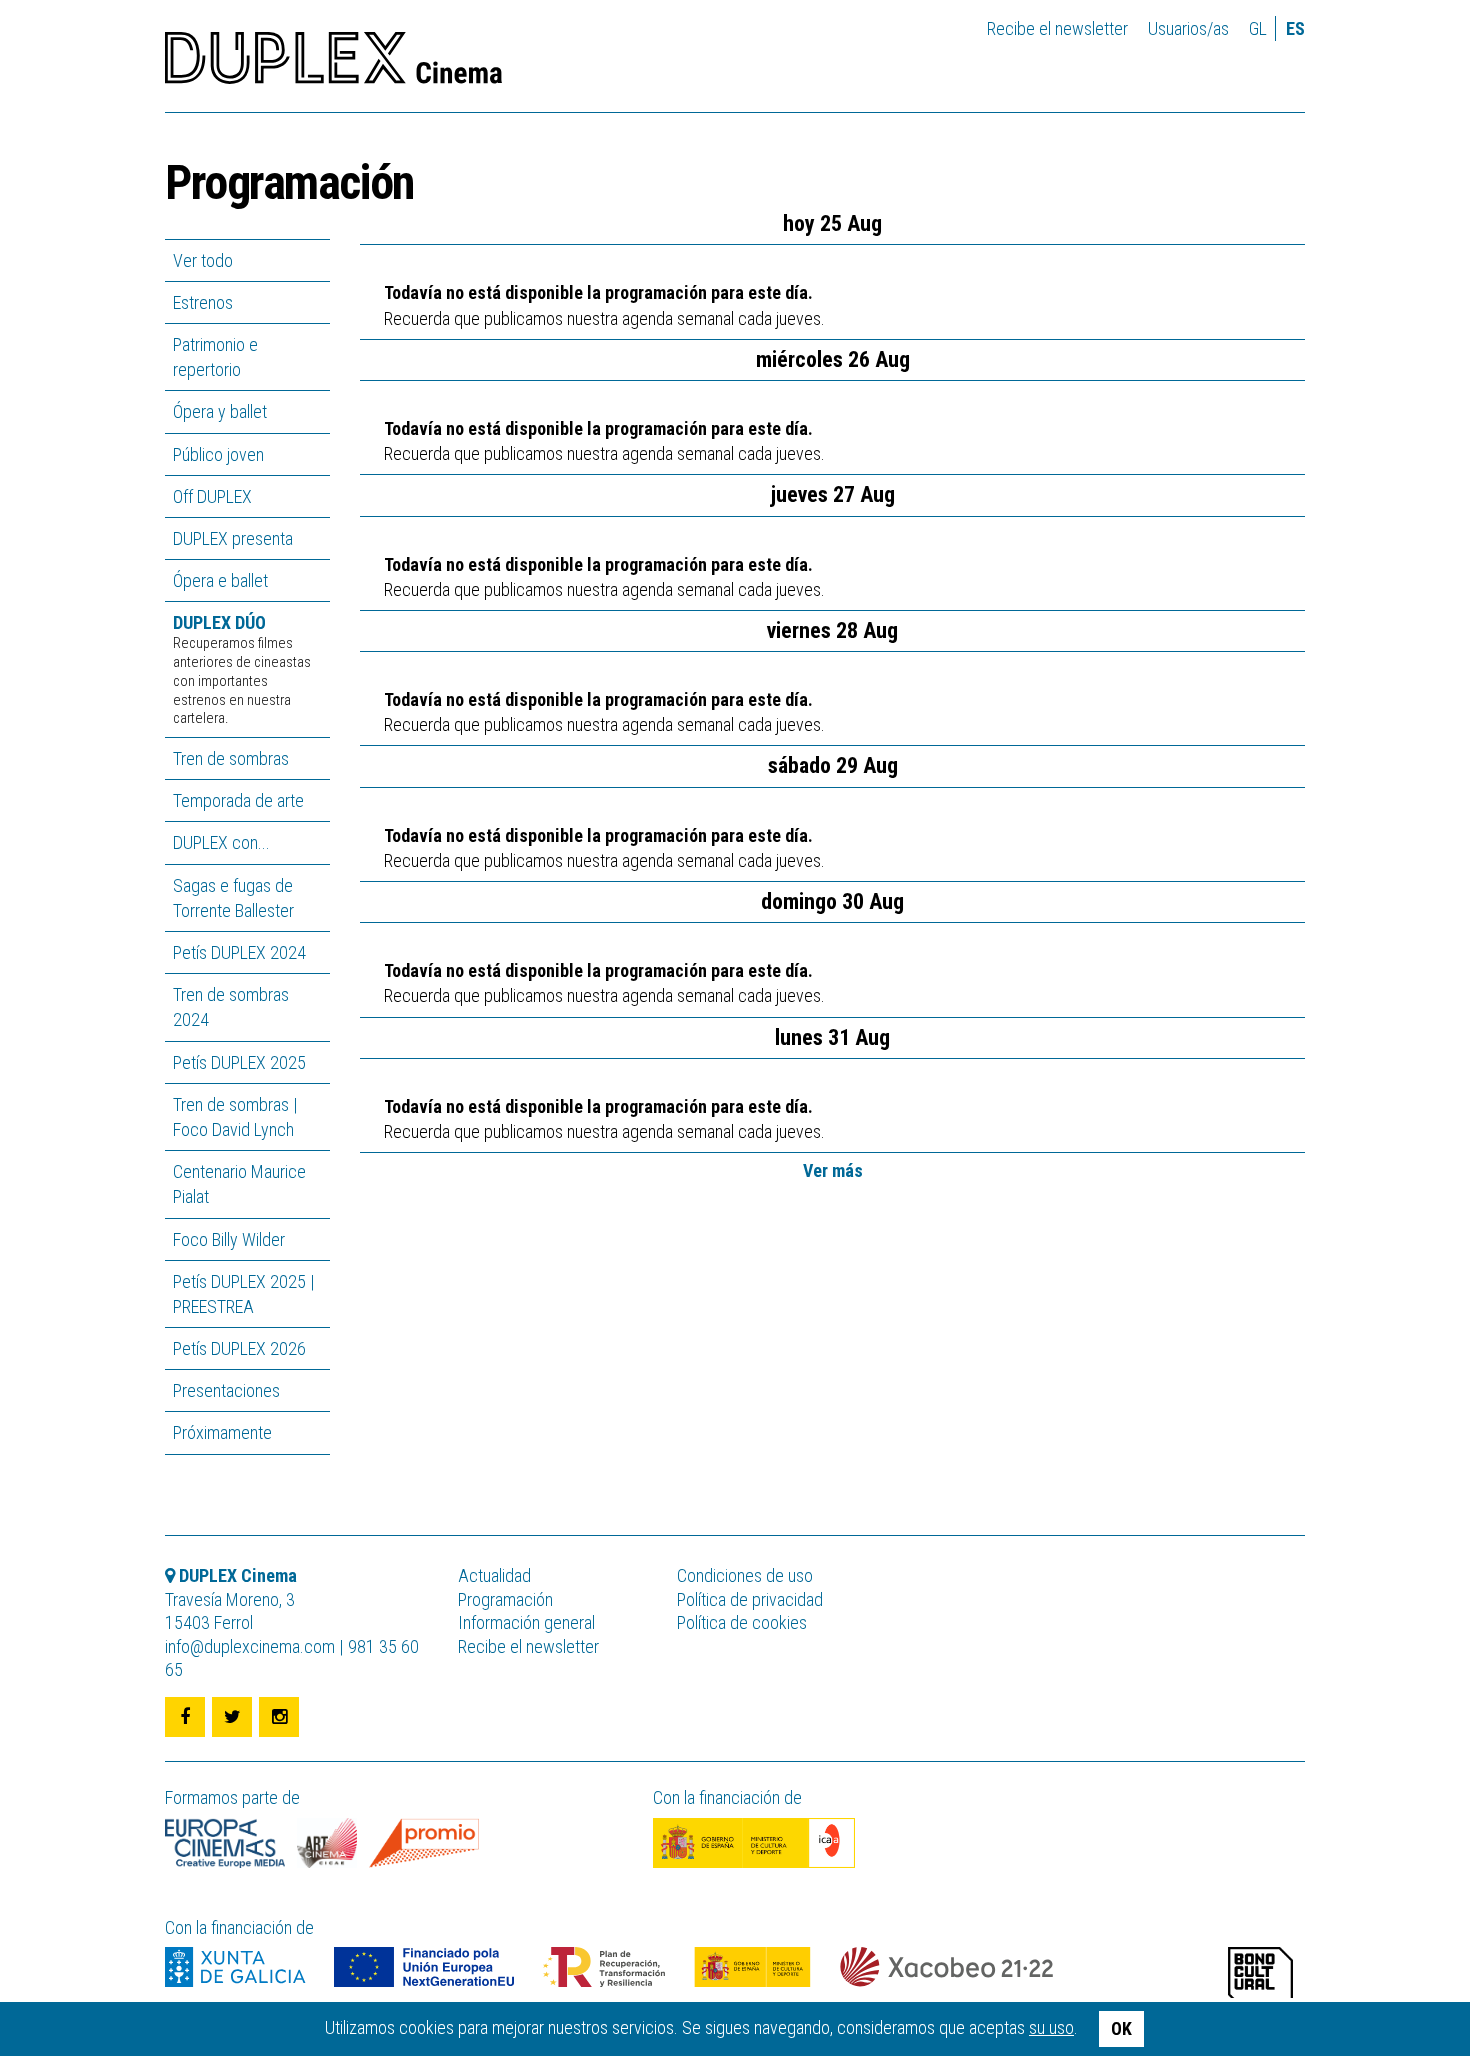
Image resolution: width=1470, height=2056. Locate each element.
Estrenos (203, 302)
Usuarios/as (1188, 28)
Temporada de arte (238, 800)
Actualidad (494, 1575)
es (1295, 28)
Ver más (833, 1170)
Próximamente (222, 1432)
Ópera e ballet (220, 580)
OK (1121, 2028)
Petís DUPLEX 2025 (239, 1062)
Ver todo (203, 260)
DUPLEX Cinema (333, 64)
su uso (1051, 2027)
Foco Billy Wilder (229, 1239)
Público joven (218, 454)
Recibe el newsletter (1057, 28)
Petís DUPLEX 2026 (239, 1348)
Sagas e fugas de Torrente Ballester (233, 898)
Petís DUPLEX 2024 (239, 952)
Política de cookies (742, 1622)
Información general (526, 1622)
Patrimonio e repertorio (215, 357)
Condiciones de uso (745, 1575)
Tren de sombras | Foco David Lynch (235, 1117)
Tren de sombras (231, 758)
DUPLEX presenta (233, 538)
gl (1258, 28)
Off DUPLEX (212, 496)
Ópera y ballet (220, 411)
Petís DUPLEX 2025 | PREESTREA (244, 1294)
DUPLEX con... (221, 842)
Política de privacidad (750, 1599)
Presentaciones (226, 1390)
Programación (505, 1599)
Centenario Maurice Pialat (239, 1184)
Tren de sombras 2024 (231, 1007)
